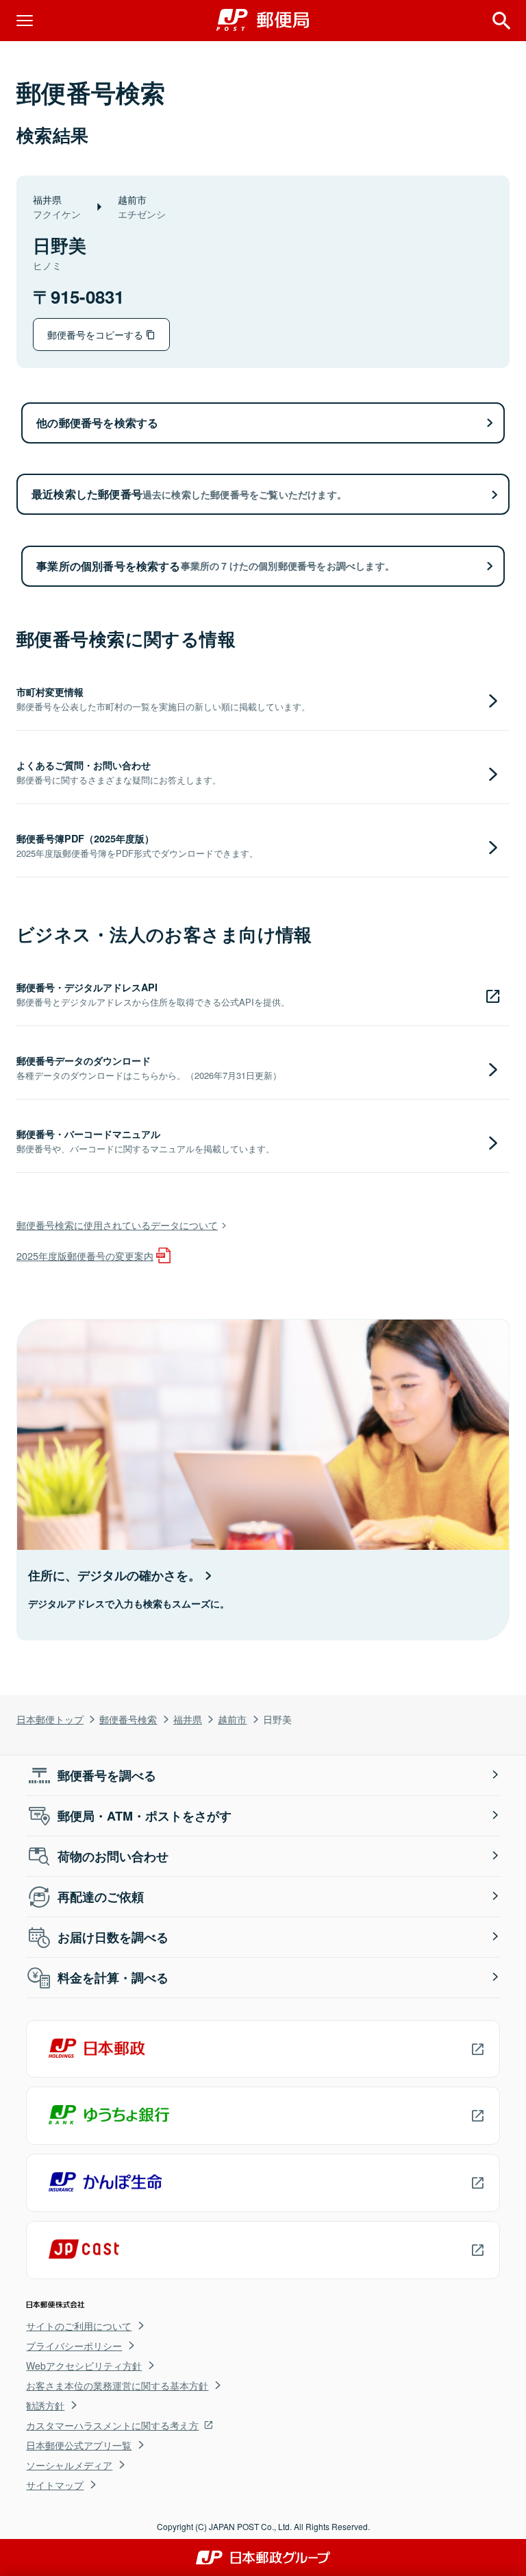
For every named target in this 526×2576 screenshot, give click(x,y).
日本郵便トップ (50, 1719)
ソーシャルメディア (69, 2465)
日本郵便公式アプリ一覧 (79, 2445)
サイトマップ (55, 2485)
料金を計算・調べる (113, 1978)
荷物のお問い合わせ (113, 1856)
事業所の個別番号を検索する (215, 566)
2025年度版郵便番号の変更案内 (85, 1255)
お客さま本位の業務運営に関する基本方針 (117, 2385)
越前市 (232, 1719)
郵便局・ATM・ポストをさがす (145, 1816)
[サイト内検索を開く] (501, 21)
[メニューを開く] (25, 21)
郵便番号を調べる (107, 1775)
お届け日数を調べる (113, 1937)
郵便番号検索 (128, 1719)
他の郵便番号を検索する (97, 423)
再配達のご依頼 (101, 1897)
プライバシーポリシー (74, 2346)
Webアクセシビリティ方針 (84, 2366)
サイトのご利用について (79, 2326)
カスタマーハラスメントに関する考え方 (112, 2425)
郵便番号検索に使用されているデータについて (117, 1225)
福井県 (188, 1719)
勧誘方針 (45, 2405)
